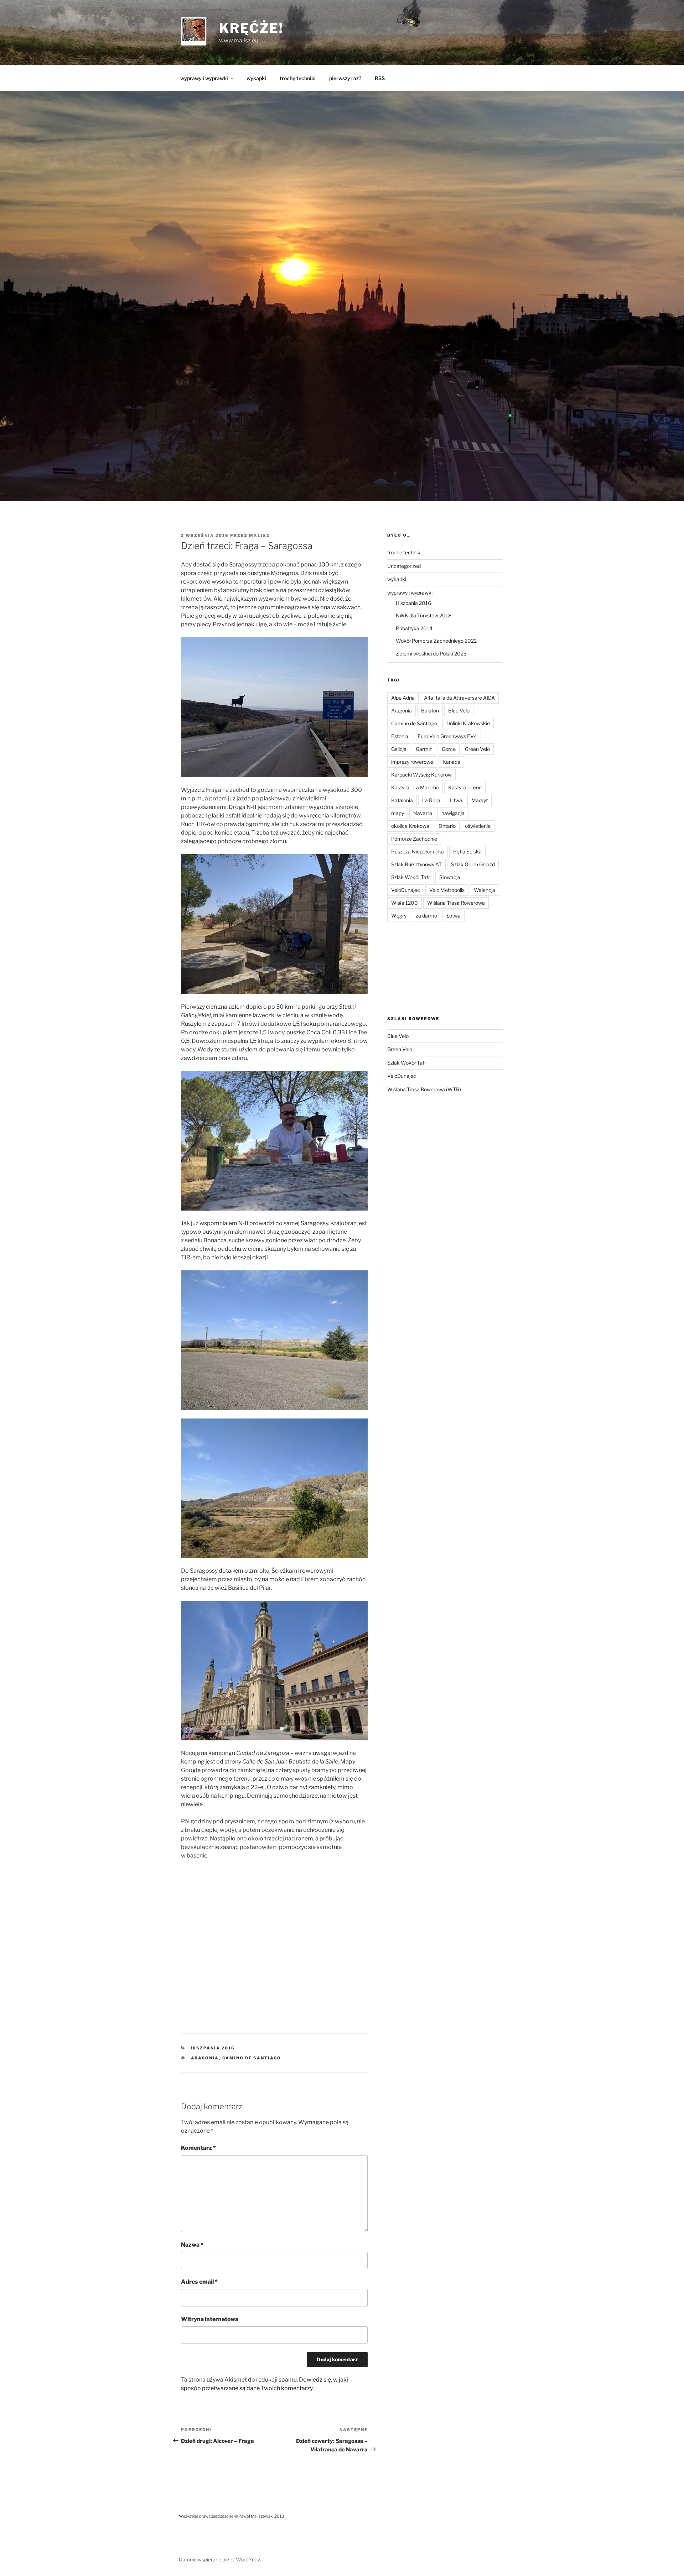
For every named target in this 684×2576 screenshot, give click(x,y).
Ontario (447, 826)
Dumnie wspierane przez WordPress (220, 2559)
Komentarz (198, 2148)
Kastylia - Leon (465, 787)
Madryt (480, 800)
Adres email (199, 2282)
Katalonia (402, 800)
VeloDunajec (406, 890)
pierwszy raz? (345, 78)
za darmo (426, 916)
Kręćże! (251, 28)
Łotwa (454, 916)
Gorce (449, 749)
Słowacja (450, 877)
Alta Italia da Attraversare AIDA (459, 698)
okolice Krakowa (410, 826)
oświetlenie (478, 826)
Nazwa (192, 2245)
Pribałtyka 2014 (414, 628)
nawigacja (453, 813)
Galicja (399, 749)
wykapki (256, 78)
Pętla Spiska (467, 851)
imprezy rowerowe (412, 762)
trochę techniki (298, 78)
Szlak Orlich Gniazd (473, 864)
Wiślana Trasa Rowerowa (456, 903)
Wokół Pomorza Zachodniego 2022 (436, 641)
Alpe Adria (403, 698)
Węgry (399, 916)
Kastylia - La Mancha (415, 787)
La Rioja (431, 800)
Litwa (456, 800)
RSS (380, 78)
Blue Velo (459, 710)
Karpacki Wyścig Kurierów (421, 775)
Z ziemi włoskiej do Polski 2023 (431, 654)
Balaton (430, 710)
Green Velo (477, 749)
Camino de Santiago (252, 2058)
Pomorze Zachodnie (414, 839)
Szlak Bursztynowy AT (416, 864)
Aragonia (205, 2058)
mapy (398, 813)
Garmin (424, 749)
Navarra (423, 813)
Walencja (484, 890)
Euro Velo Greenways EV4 (447, 736)
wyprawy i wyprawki (204, 78)
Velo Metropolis (447, 890)
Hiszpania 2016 (213, 2048)
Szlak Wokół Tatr (411, 877)
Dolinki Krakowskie (468, 723)
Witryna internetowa (210, 2319)
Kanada (451, 762)
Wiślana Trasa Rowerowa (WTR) (424, 1089)
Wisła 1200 (405, 903)
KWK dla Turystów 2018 (424, 615)
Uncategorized (404, 566)
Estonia (400, 736)
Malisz (260, 535)
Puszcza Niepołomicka (418, 851)
